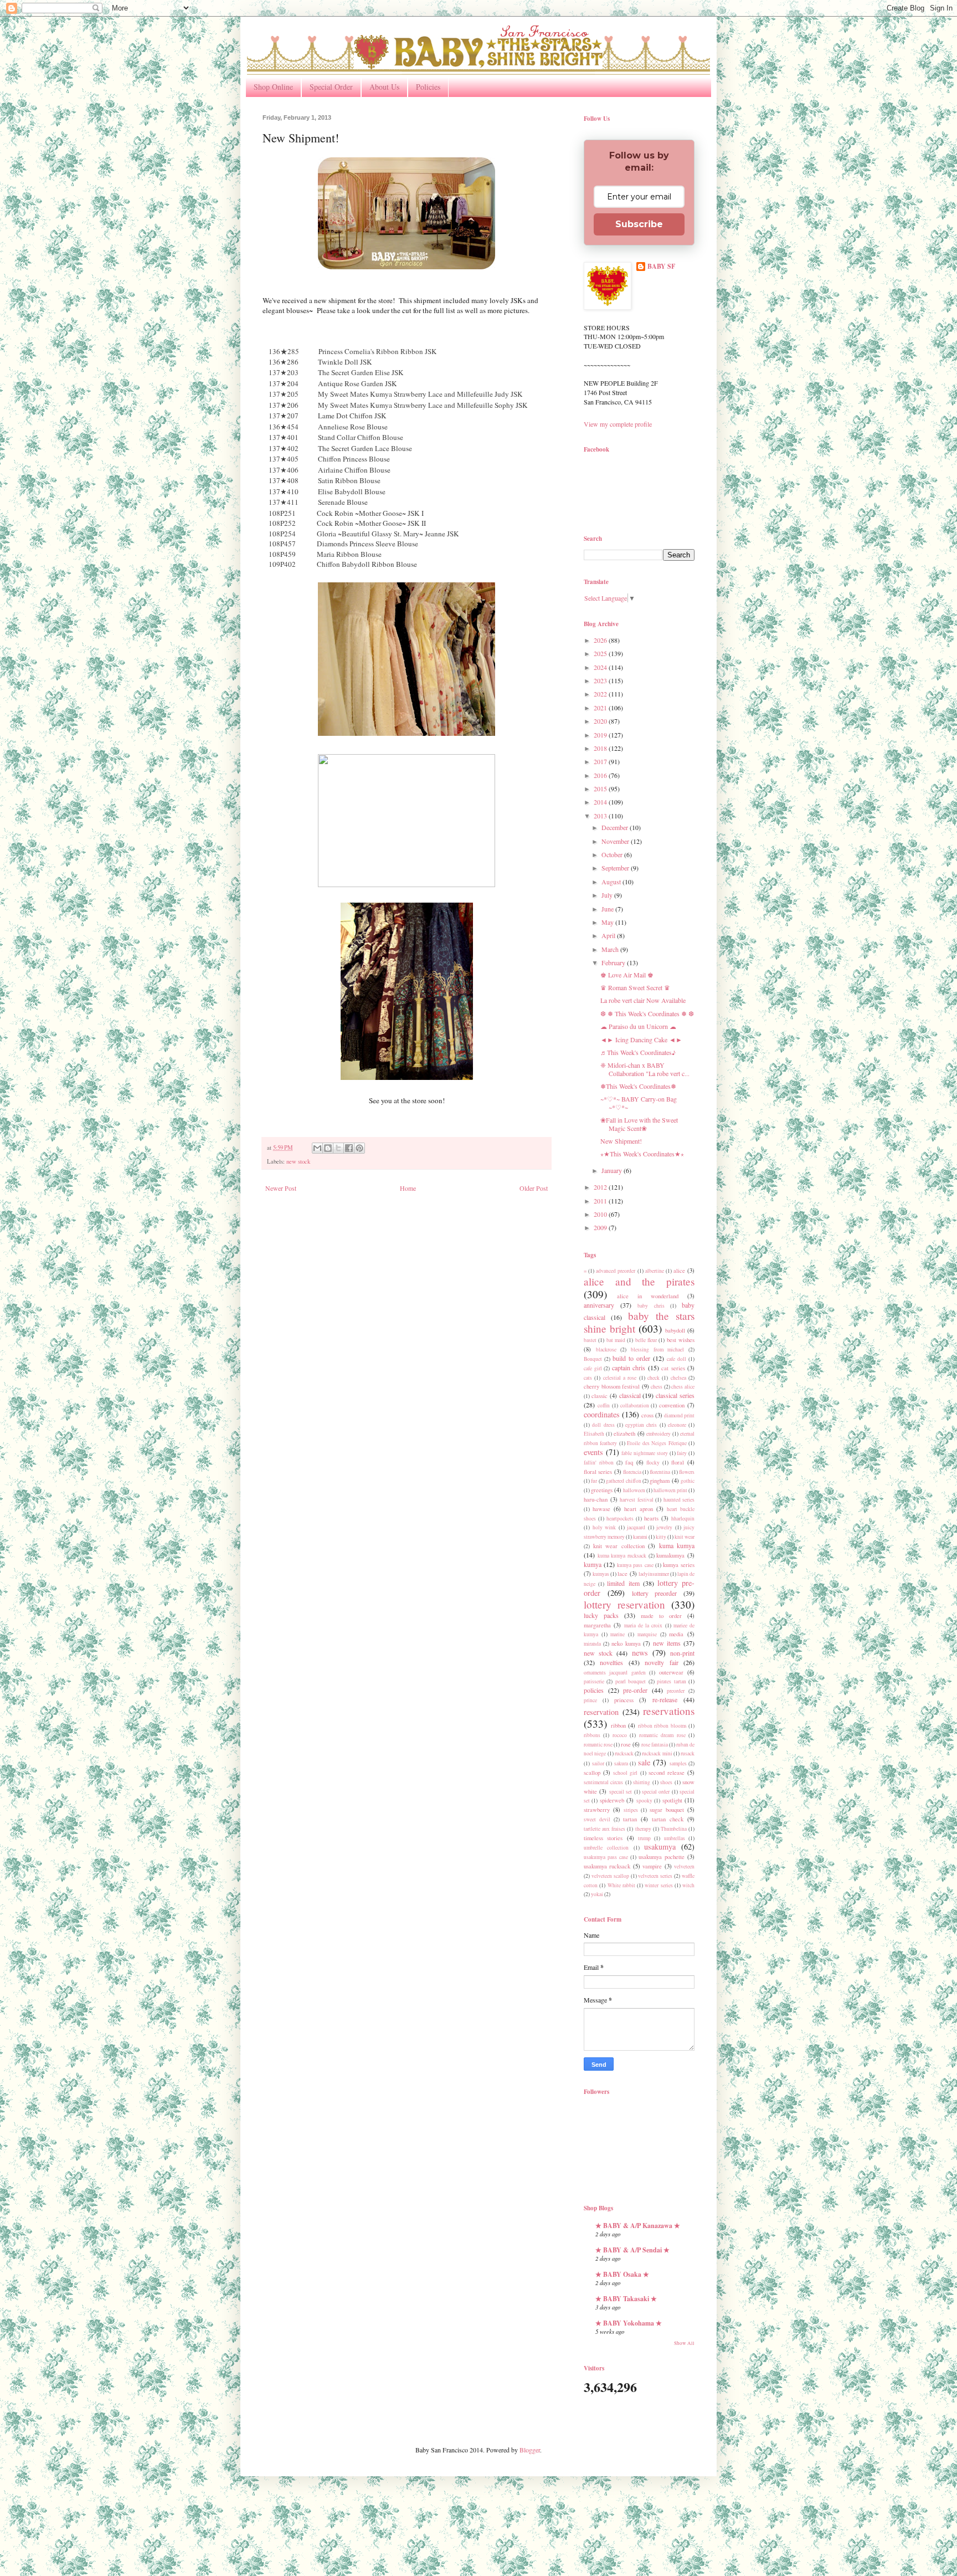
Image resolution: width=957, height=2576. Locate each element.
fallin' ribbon (599, 1463)
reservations (669, 1711)
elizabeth (624, 1433)
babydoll (675, 1330)
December (616, 827)
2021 (601, 708)
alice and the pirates (639, 1281)
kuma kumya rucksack (622, 1556)
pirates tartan (671, 1681)
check (654, 1378)
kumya (593, 1564)
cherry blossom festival (612, 1386)
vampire (652, 1866)
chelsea (678, 1378)
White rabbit (621, 1885)
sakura (621, 1763)
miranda (592, 1644)
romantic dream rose (662, 1735)
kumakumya (670, 1555)
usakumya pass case (606, 1857)
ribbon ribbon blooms (662, 1726)
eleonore (677, 1425)
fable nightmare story (644, 1453)
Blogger (530, 2450)
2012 (601, 1187)
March (611, 949)
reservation (601, 1712)
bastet (590, 1340)
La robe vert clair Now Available (643, 1000)
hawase (601, 1509)
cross (647, 1415)
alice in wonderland (648, 1296)
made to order (661, 1616)
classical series (675, 1395)
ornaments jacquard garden (615, 1673)
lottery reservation (624, 1604)
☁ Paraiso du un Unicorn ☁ (638, 1026)
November (616, 841)
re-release (665, 1699)
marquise (647, 1634)
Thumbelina (674, 1829)
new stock (298, 1161)
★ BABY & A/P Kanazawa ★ (638, 2226)
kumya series (679, 1565)
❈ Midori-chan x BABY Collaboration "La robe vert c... (645, 1069)
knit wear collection (619, 1546)
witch (688, 1885)
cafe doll (676, 1359)
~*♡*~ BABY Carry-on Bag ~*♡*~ (639, 1103)
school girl (625, 1773)
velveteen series (655, 1876)
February (614, 962)
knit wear (685, 1537)
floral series (598, 1472)
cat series (673, 1368)
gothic (688, 1481)
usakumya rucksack (607, 1866)
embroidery (658, 1434)
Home (408, 1188)
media (676, 1634)
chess (657, 1387)
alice (679, 1271)
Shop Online (273, 87)
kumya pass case (635, 1565)
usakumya (660, 1847)
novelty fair (661, 1662)
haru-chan (596, 1499)
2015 (601, 788)
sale (644, 1762)
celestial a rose (620, 1378)
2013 (601, 816)
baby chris (651, 1306)
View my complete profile (618, 424)
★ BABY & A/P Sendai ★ (632, 2250)
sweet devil (597, 1819)
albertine (655, 1271)
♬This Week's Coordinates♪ (638, 1052)
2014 (601, 802)
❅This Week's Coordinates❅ (638, 1086)
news (640, 1653)
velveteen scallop (610, 1876)
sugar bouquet (667, 1810)
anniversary (599, 1305)
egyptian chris (641, 1425)
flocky (653, 1463)
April (609, 935)
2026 (601, 640)
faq (629, 1462)
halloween (634, 1490)
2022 (601, 694)
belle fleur (646, 1340)
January (613, 1170)
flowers (687, 1472)
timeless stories (603, 1838)
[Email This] (317, 1148)
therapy (643, 1829)
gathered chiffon (623, 1481)
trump (644, 1838)
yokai (597, 1894)
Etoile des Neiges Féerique (657, 1443)
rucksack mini (657, 1753)
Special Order (331, 87)
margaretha (597, 1625)
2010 (601, 1214)
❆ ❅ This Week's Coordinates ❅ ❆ (647, 1013)
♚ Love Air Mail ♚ (627, 975)
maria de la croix (644, 1625)
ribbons (592, 1735)
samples (678, 1763)
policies (594, 1690)
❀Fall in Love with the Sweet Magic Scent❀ (639, 1124)
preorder (676, 1691)
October (613, 854)
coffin (604, 1405)
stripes (631, 1810)
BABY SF (661, 267)
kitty (661, 1537)
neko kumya (626, 1643)
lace (622, 1574)
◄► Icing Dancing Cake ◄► (641, 1039)
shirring (642, 1782)
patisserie (594, 1681)
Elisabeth (594, 1434)
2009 (601, 1227)
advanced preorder (616, 1271)
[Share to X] (338, 1148)
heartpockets (620, 1519)
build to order (631, 1358)
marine (618, 1634)
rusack (688, 1753)
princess (624, 1700)
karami (640, 1537)
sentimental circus (603, 1782)
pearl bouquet (631, 1681)
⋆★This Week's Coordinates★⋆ (642, 1154)
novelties (611, 1662)
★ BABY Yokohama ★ (629, 2323)
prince (590, 1700)
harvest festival (637, 1500)
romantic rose (598, 1745)
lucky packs (601, 1615)
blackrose (606, 1350)
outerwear (671, 1672)
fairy (682, 1453)
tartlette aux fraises (604, 1829)
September (616, 868)
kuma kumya (677, 1545)
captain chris (629, 1368)
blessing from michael (657, 1350)
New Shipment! (621, 1141)
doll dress (603, 1425)
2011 (601, 1201)
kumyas (601, 1574)
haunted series (679, 1500)
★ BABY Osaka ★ (622, 2274)
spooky (644, 1801)
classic (600, 1396)
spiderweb (612, 1800)
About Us (384, 87)
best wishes (681, 1340)
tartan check (668, 1819)
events (593, 1452)
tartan (630, 1819)
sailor (598, 1763)
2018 (601, 748)
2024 (601, 667)
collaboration (635, 1405)
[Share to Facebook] (349, 1148)
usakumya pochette (662, 1857)
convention (672, 1405)
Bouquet (593, 1359)
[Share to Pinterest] (359, 1148)
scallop (592, 1773)
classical (630, 1395)
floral (678, 1462)
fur (594, 1481)
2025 (601, 653)
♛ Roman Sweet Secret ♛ (635, 987)
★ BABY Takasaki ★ (626, 2299)
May (608, 922)
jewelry (664, 1527)
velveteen (684, 1866)
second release (667, 1773)
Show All (684, 2343)
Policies (428, 87)
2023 (601, 680)
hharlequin (683, 1519)
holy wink (604, 1527)
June (608, 909)
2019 (601, 735)
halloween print (670, 1490)
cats (588, 1378)
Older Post (534, 1188)
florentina (660, 1472)
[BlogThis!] (328, 1148)
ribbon (618, 1725)
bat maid (616, 1340)
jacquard (636, 1527)
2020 (601, 721)
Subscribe (639, 224)
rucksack (624, 1753)
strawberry (597, 1810)
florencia (632, 1472)
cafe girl (593, 1368)
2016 (601, 775)
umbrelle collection (606, 1848)
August (612, 882)
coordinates (602, 1414)
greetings (602, 1490)
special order (656, 1792)
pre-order (635, 1690)
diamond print (679, 1415)
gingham (660, 1481)
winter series (658, 1885)
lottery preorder (655, 1593)
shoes (666, 1782)
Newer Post (281, 1188)
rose (626, 1744)
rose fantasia (655, 1745)
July (608, 895)
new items (667, 1643)
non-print (682, 1653)
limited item (623, 1583)
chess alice (683, 1387)
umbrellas (675, 1838)
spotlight (672, 1800)
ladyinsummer (654, 1574)
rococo (620, 1735)
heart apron (639, 1509)
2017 (601, 761)
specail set (621, 1792)
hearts (651, 1518)
